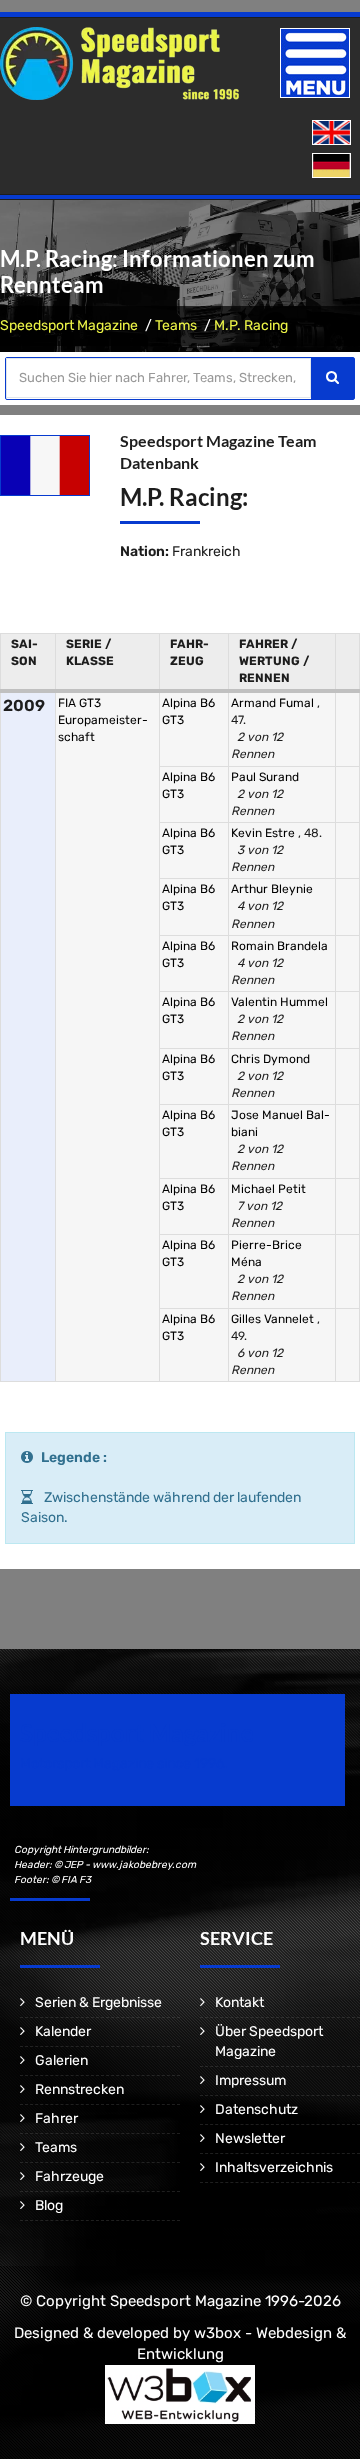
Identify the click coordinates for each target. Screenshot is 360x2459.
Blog (49, 2205)
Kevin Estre (264, 833)
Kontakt (239, 2002)
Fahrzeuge (69, 2176)
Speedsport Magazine (69, 325)
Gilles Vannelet (274, 1319)
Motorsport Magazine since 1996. (124, 1763)
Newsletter (250, 2138)
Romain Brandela (279, 946)
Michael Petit (268, 1189)
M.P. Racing (251, 325)
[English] (333, 133)
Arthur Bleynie (272, 889)
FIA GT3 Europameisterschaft (103, 720)
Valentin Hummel (279, 1002)
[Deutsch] (333, 166)
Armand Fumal (274, 703)
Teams (176, 325)
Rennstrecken (79, 2089)
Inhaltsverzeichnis (274, 2167)
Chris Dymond (270, 1059)
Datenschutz (256, 2109)
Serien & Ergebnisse (98, 2002)
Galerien (61, 2060)
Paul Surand (265, 777)
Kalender (63, 2031)
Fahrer (56, 2118)
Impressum (250, 2080)
